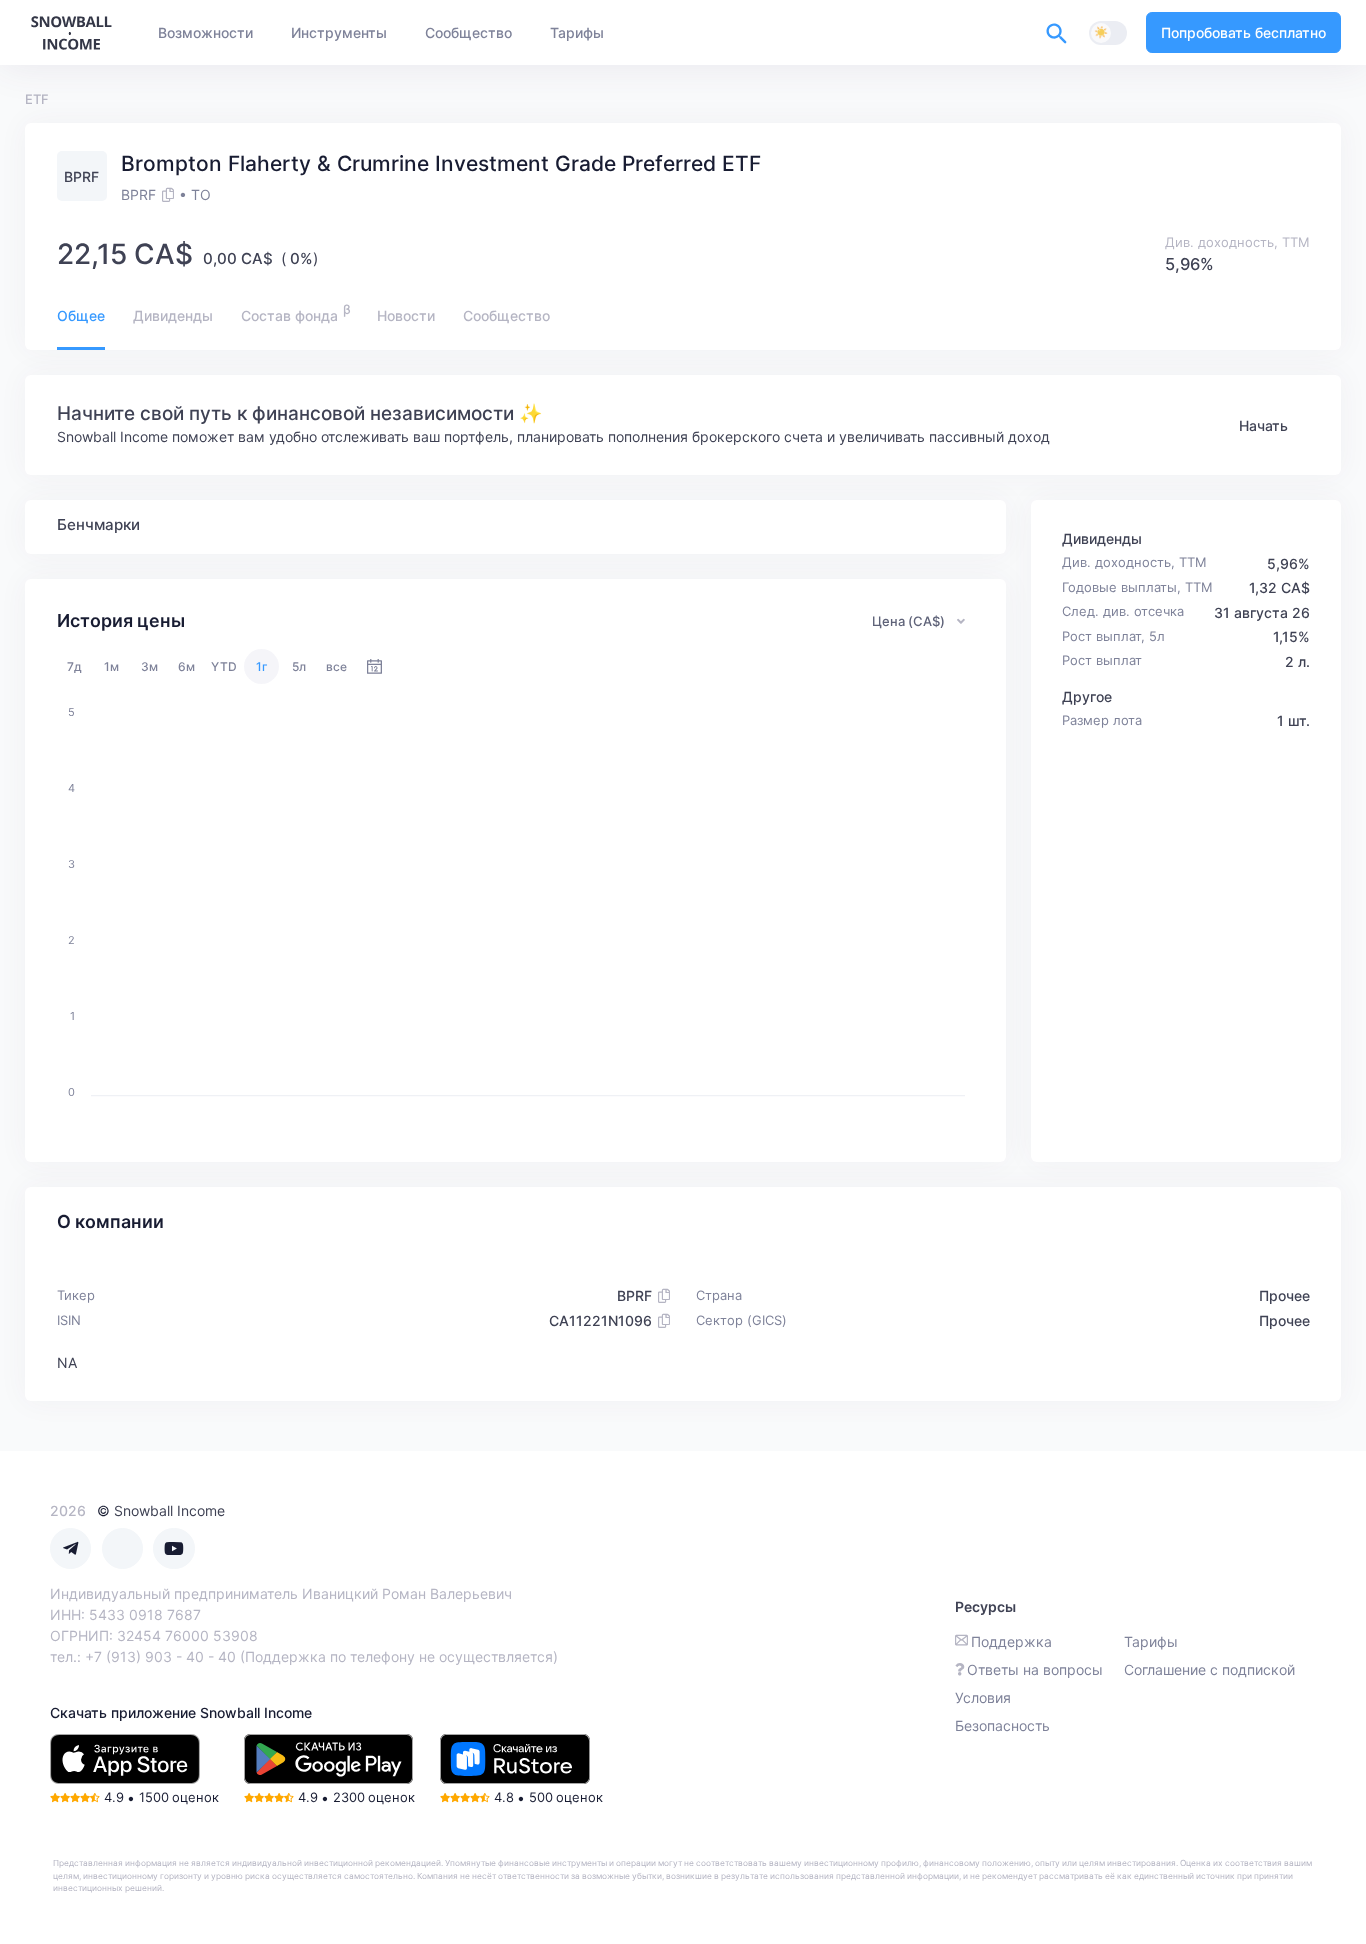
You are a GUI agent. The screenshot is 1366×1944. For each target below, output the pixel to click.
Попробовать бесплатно (1243, 32)
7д (74, 666)
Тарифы (1151, 1641)
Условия (983, 1697)
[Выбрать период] (374, 666)
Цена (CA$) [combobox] (908, 621)
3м (149, 666)
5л (299, 666)
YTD (224, 666)
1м (111, 666)
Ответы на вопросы (1035, 1669)
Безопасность (1002, 1725)
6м (186, 666)
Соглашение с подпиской (1209, 1669)
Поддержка (1011, 1641)
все (336, 666)
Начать (1263, 425)
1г (262, 666)
